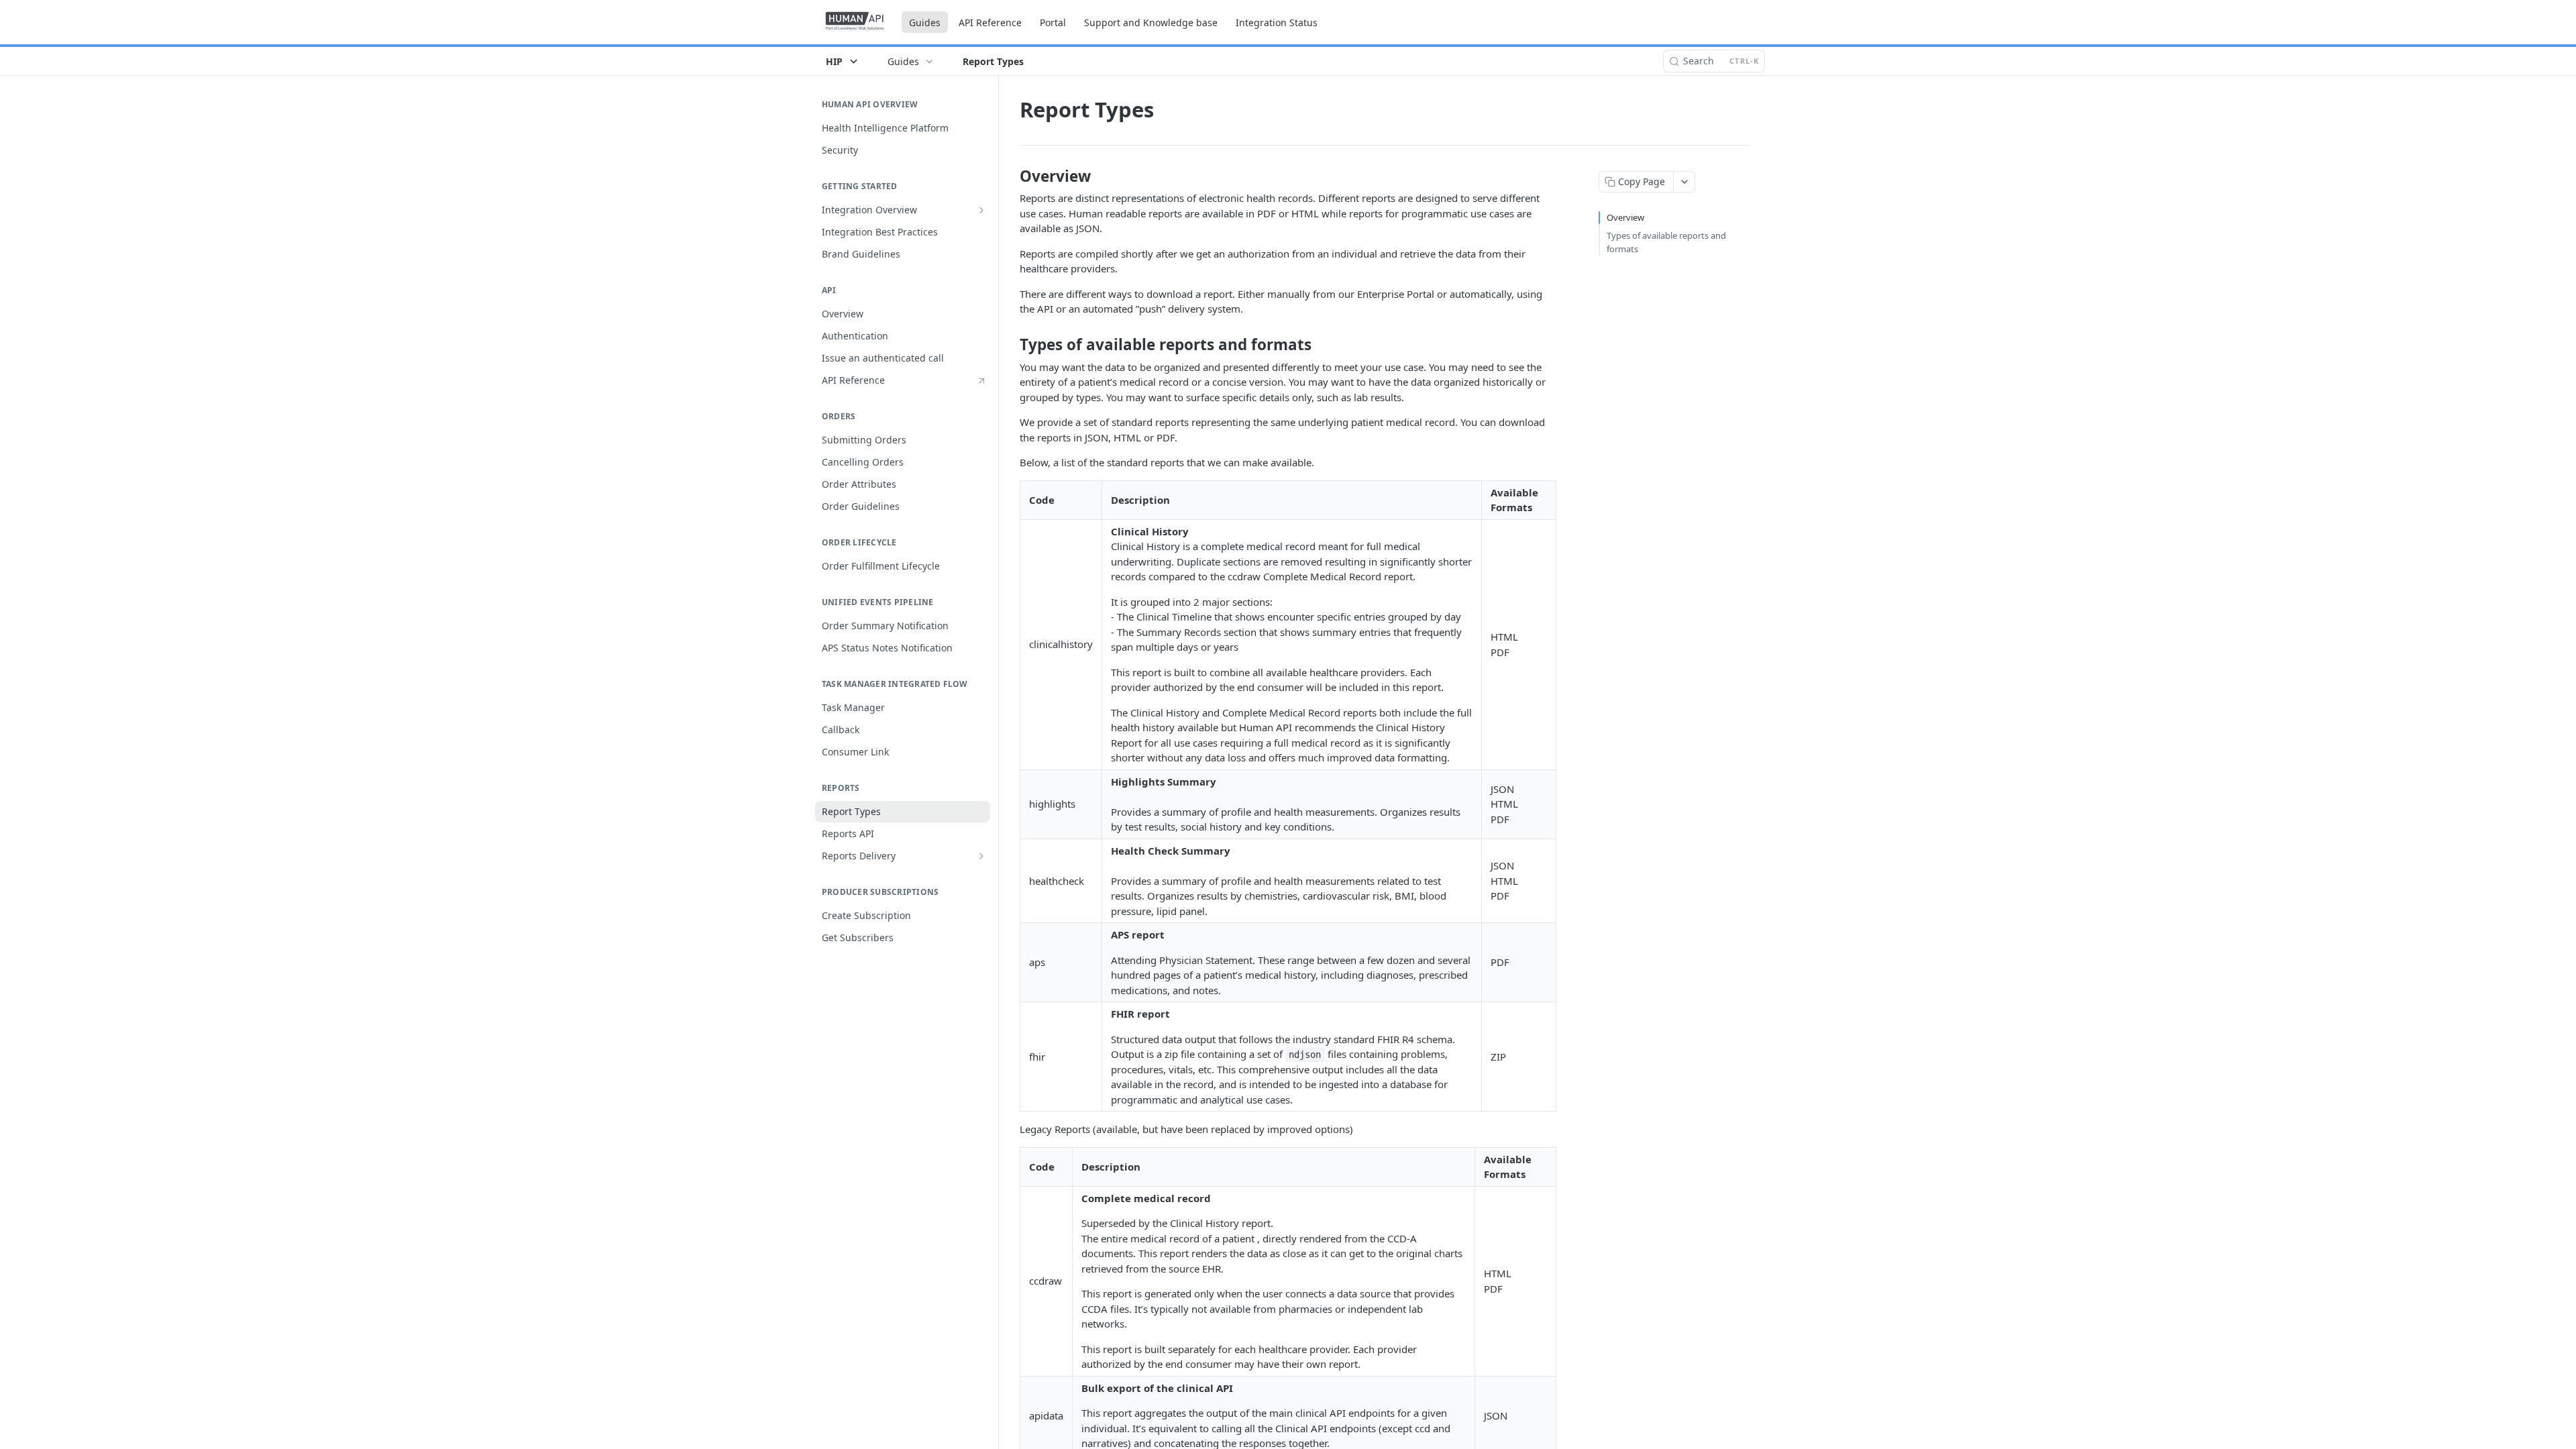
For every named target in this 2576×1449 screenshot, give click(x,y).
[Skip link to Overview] (1011, 176)
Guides (925, 22)
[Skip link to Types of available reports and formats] (1011, 345)
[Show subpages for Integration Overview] (981, 210)
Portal (1053, 22)
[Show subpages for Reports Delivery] (981, 856)
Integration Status (1277, 22)
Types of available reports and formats (1666, 242)
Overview (1625, 217)
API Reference (990, 22)
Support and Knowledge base (1151, 22)
